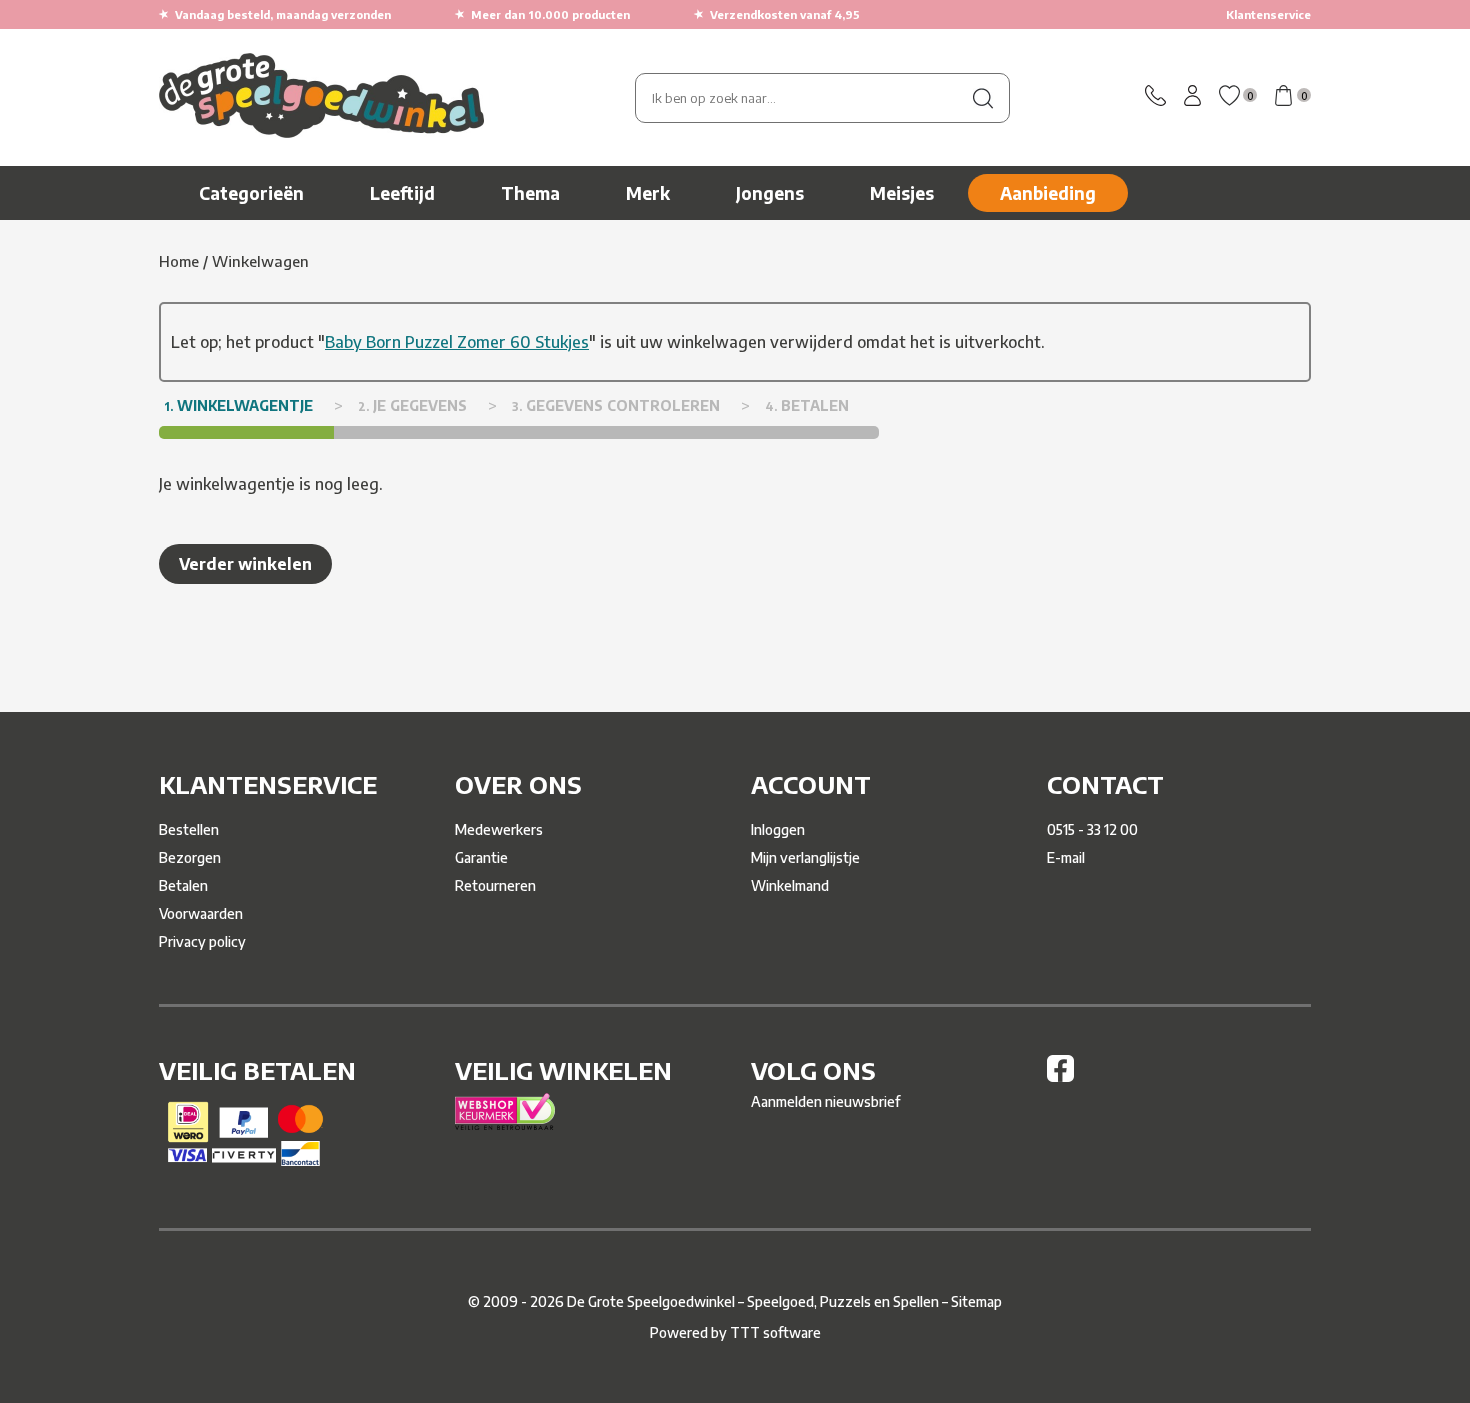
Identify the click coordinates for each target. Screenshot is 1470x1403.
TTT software (775, 1332)
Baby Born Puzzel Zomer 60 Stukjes (457, 342)
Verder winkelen (245, 564)
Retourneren (495, 885)
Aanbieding (1048, 193)
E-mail (1066, 857)
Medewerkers (499, 829)
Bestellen (189, 829)
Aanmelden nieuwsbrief (825, 1101)
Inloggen (778, 829)
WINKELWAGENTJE (238, 405)
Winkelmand (790, 885)
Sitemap (976, 1301)
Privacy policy (202, 941)
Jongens (770, 193)
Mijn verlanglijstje (805, 857)
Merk (648, 193)
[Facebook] (1060, 1076)
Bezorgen (190, 857)
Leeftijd (402, 193)
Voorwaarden (201, 913)
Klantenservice (1268, 14)
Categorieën (251, 193)
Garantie (481, 857)
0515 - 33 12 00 (1092, 829)
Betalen (183, 885)
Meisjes (902, 193)
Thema (530, 193)
